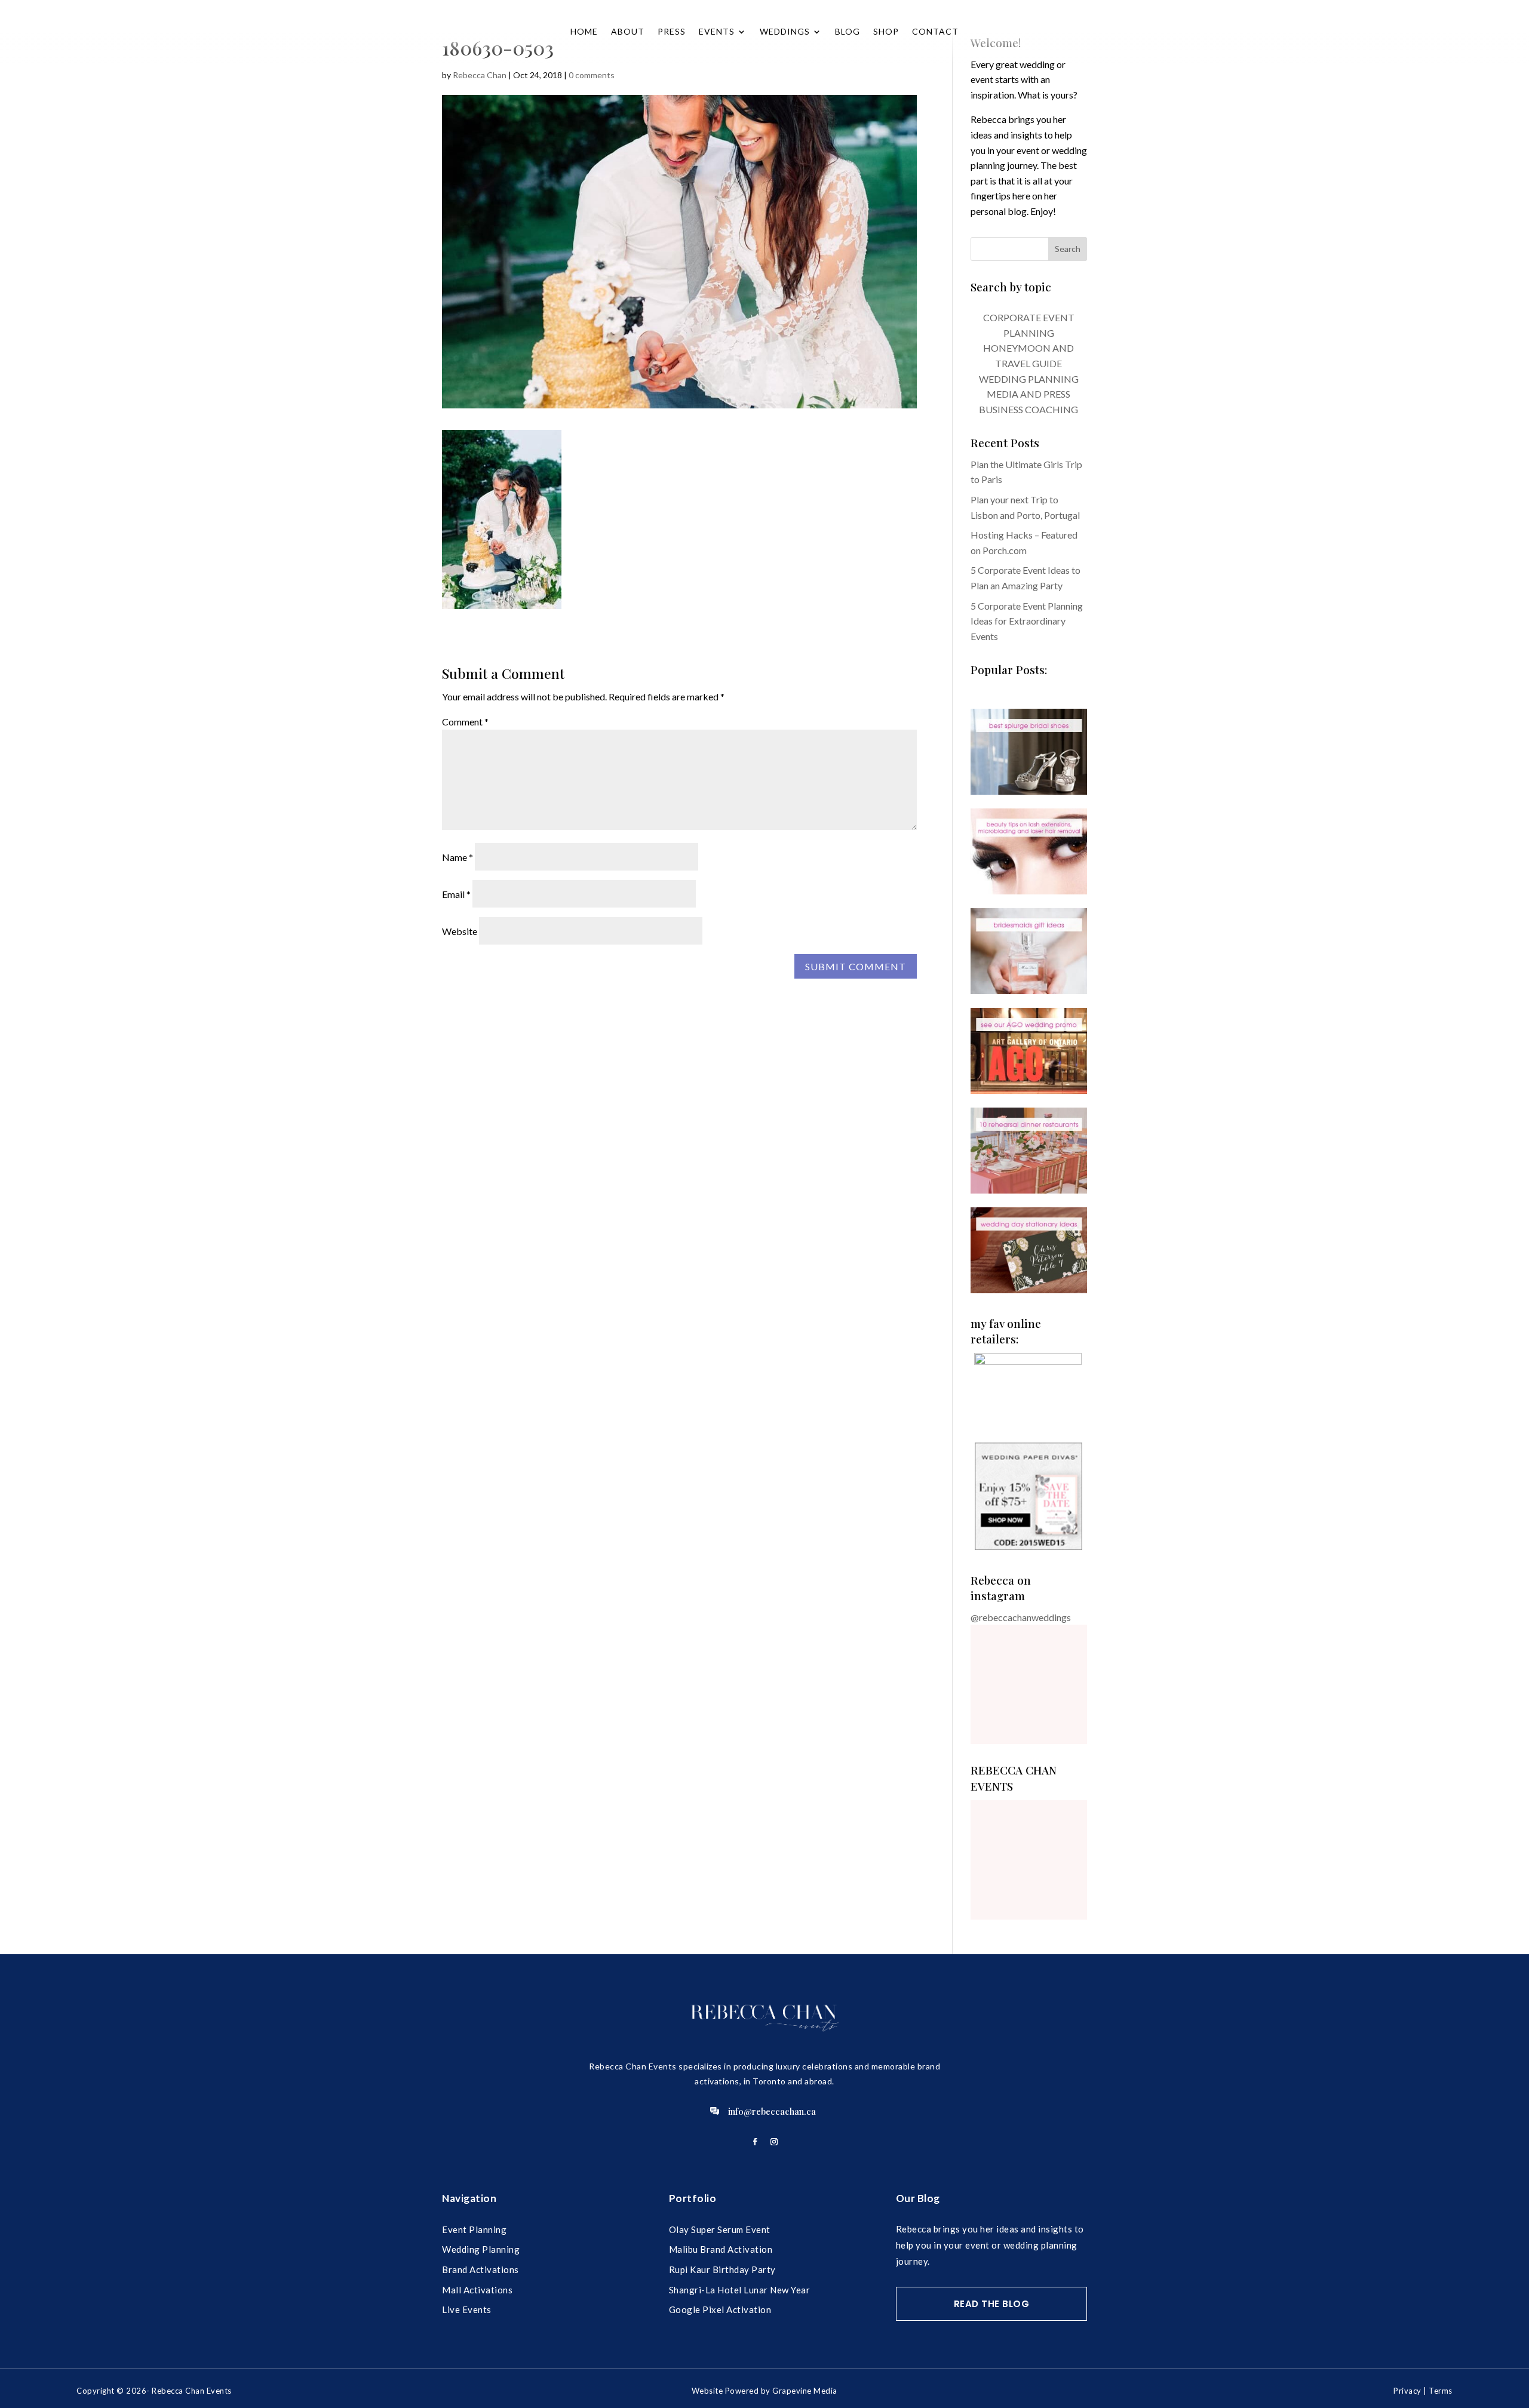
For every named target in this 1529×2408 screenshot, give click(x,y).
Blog (848, 31)
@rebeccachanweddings (1021, 1617)
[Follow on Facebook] (755, 2142)
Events (717, 31)
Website (460, 931)
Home (584, 31)
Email (456, 894)
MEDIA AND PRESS (1028, 394)
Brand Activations (481, 2269)
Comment (465, 722)
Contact (935, 31)
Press (672, 31)
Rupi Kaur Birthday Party (722, 2269)
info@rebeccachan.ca (772, 2111)
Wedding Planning (481, 2249)
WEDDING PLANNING (1029, 379)
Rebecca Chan (480, 75)
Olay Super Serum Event (720, 2229)
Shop (886, 31)
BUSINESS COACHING (1028, 409)
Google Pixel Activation (720, 2309)
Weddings (785, 31)
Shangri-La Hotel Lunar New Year (740, 2290)
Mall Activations (477, 2290)
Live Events (467, 2309)
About (628, 31)
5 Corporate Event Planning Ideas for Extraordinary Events (1027, 621)
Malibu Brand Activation (721, 2249)
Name (458, 857)
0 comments (592, 75)
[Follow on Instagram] (774, 2142)
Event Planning (474, 2229)
